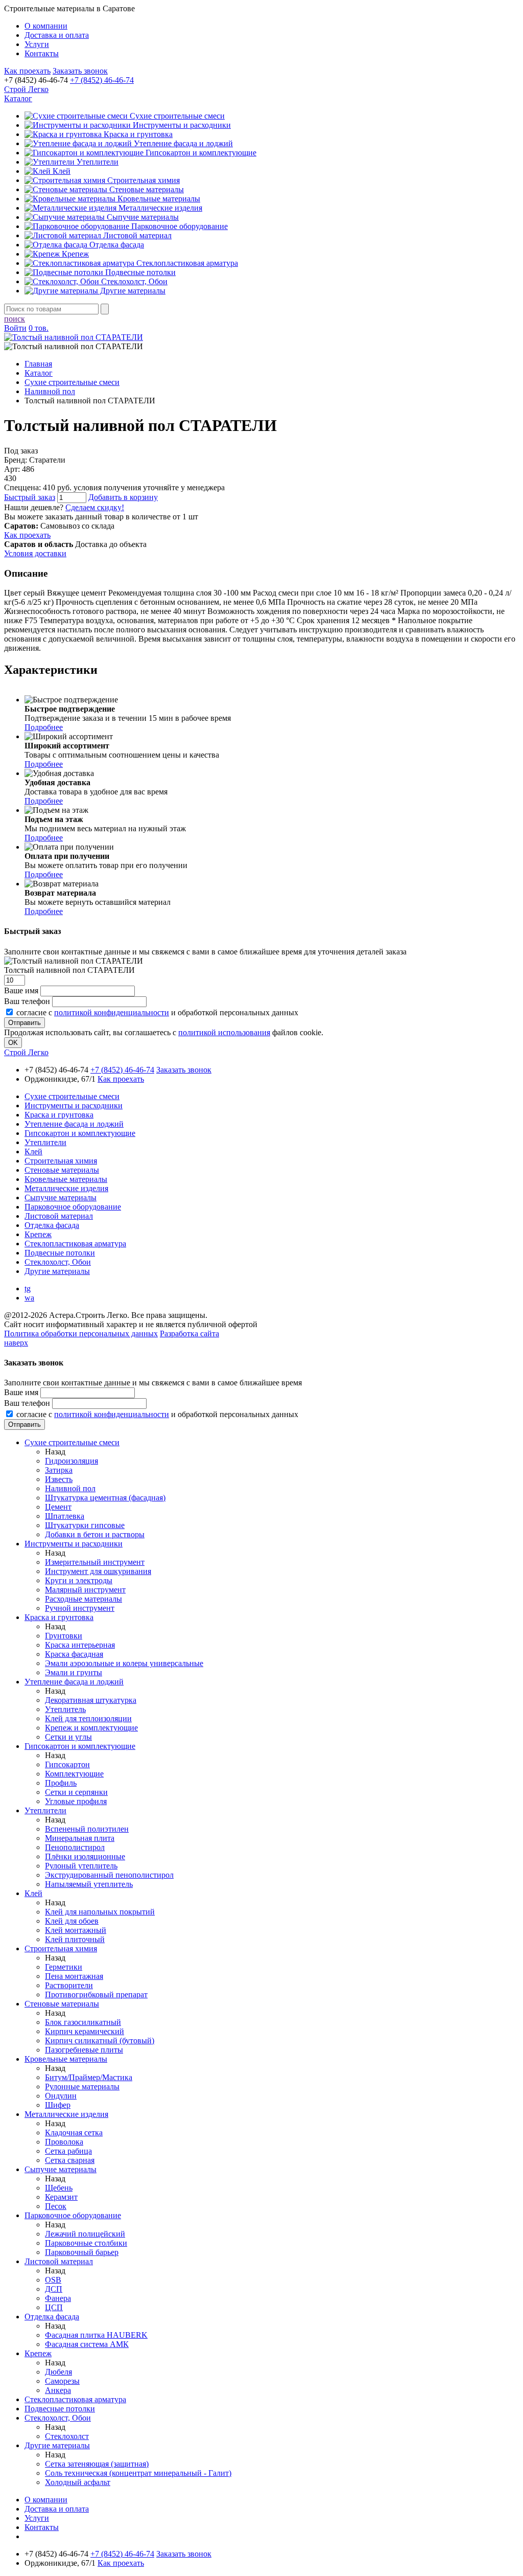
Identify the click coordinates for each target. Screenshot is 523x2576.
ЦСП (54, 2307)
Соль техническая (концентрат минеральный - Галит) (138, 2473)
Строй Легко (26, 89)
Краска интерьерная (80, 1645)
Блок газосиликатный (83, 2022)
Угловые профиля (76, 1801)
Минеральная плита (80, 1838)
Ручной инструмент (80, 1608)
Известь (59, 1479)
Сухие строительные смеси (176, 116)
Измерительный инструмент (95, 1562)
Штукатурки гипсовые (85, 1525)
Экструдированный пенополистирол (109, 1875)
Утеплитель (65, 1709)
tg (28, 1289)
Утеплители (97, 162)
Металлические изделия (159, 208)
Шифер (58, 2105)
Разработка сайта (189, 1333)
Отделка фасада (116, 245)
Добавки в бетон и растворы (95, 1534)
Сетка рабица (68, 2151)
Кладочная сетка (74, 2133)
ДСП (54, 2289)
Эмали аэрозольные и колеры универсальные (124, 1663)
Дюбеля (58, 2372)
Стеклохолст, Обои (133, 281)
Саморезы (62, 2381)
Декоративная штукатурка (91, 1700)
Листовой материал (136, 235)
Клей (61, 171)
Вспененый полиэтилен (87, 1829)
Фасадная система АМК (87, 2344)
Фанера (58, 2298)
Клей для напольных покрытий (100, 1912)
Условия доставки (35, 553)
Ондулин (61, 2096)
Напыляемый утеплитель (89, 1884)
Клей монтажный (76, 1930)
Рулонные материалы (82, 2087)
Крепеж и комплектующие (91, 1728)
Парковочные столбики (86, 2243)
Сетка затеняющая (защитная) (97, 2464)
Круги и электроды (79, 1580)
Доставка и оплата (57, 35)
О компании (46, 26)
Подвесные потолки (139, 272)
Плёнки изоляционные (85, 1856)
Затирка (59, 1470)
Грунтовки (64, 1636)
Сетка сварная (70, 2160)
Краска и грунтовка (137, 134)
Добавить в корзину (123, 497)
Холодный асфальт (78, 2482)
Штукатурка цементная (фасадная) (105, 1498)
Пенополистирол (75, 1847)
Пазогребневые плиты (84, 2050)
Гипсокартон (67, 1764)
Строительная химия (142, 180)
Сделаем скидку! (95, 507)
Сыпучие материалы (142, 217)
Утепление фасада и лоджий (182, 143)
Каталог (18, 98)
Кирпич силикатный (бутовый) (100, 2041)
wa (29, 1298)
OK (13, 1043)
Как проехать (27, 71)
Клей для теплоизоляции (88, 1718)
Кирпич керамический (85, 2031)
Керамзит (61, 2197)
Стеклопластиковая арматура (186, 263)
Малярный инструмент (85, 1590)
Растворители (69, 1985)
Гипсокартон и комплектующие (200, 153)
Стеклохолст (67, 2436)
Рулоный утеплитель (81, 1866)
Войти (15, 328)
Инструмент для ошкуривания (98, 1571)
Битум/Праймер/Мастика (89, 2077)
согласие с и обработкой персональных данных (157, 1012)
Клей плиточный (75, 1939)
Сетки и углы (68, 1737)
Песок (56, 2206)
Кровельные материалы (158, 199)
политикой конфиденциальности (112, 1012)
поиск (15, 319)
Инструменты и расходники (181, 125)
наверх (16, 1343)
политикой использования (224, 1032)
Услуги (37, 44)
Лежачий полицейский (85, 2234)
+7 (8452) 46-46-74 (102, 80)
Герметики (64, 1967)
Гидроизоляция (72, 1461)
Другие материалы (132, 291)
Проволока (64, 2142)
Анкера (58, 2390)
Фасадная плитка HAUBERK (96, 2335)
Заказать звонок (80, 71)
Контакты (42, 53)
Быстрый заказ (30, 497)
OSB (53, 2280)
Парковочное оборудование (179, 226)
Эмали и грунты (74, 1672)
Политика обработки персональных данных (81, 1333)
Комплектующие (74, 1774)
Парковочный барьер (82, 2252)
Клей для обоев (72, 1921)
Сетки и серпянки (76, 1792)
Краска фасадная (74, 1654)
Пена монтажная (74, 1976)
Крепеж (74, 254)
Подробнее (44, 727)
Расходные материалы (84, 1599)
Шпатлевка (65, 1516)
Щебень (59, 2188)
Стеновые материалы (146, 189)
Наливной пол (70, 1488)
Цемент (58, 1507)
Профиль (61, 1783)
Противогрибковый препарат (96, 1994)
